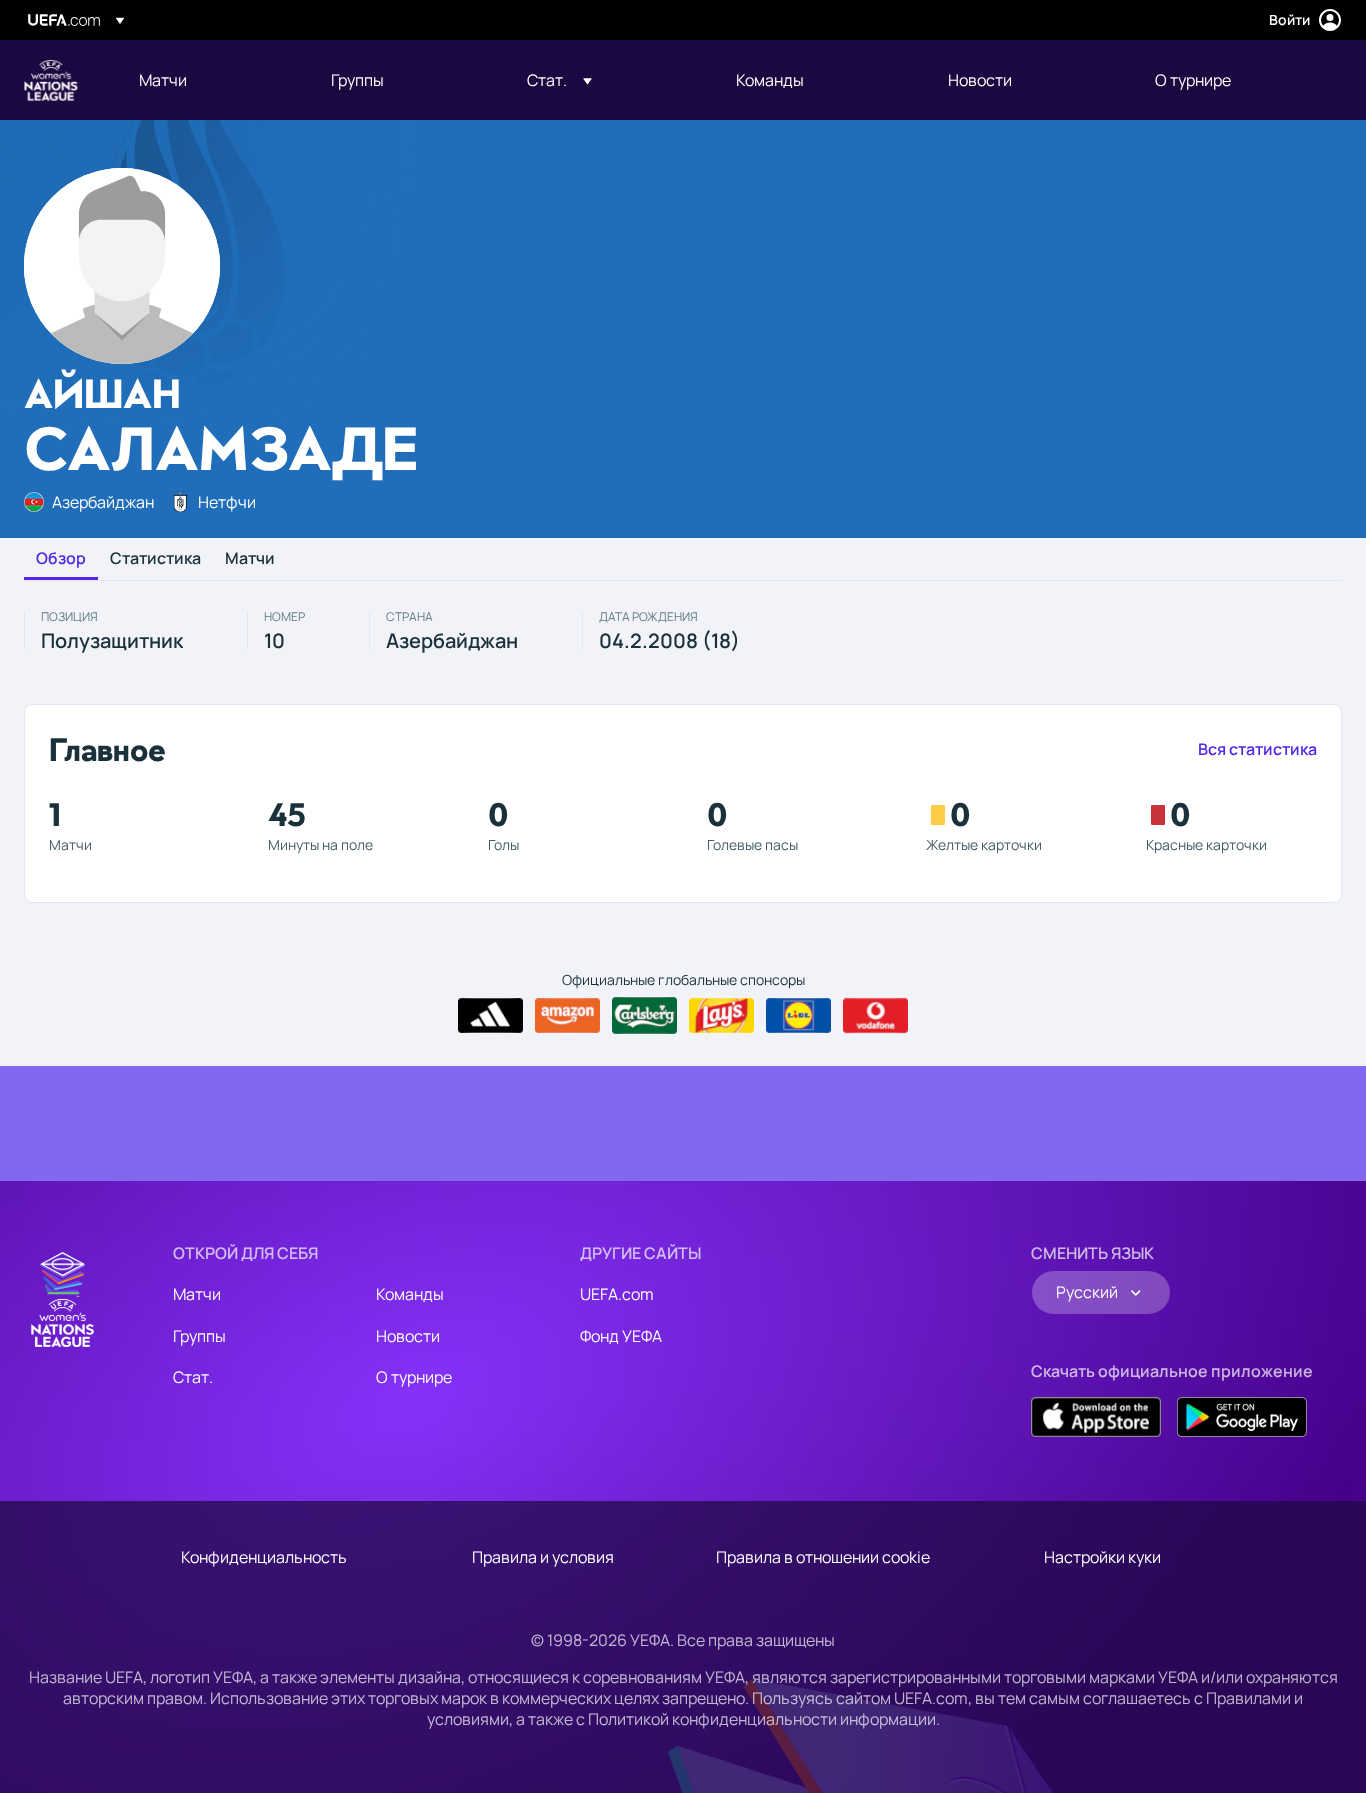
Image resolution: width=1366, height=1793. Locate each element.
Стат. (193, 1377)
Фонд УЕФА (621, 1336)
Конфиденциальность (264, 1557)
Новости (408, 1336)
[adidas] (490, 1016)
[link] (163, 80)
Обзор (61, 559)
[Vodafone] (875, 1016)
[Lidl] (798, 1016)
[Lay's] (721, 1016)
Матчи (250, 559)
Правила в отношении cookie (823, 1557)
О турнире (414, 1377)
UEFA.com (617, 1294)
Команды (410, 1294)
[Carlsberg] (644, 1015)
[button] (559, 80)
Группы (199, 1336)
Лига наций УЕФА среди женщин (51, 80)
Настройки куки (1102, 1557)
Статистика (155, 559)
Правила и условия (543, 1557)
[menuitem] (210, 80)
